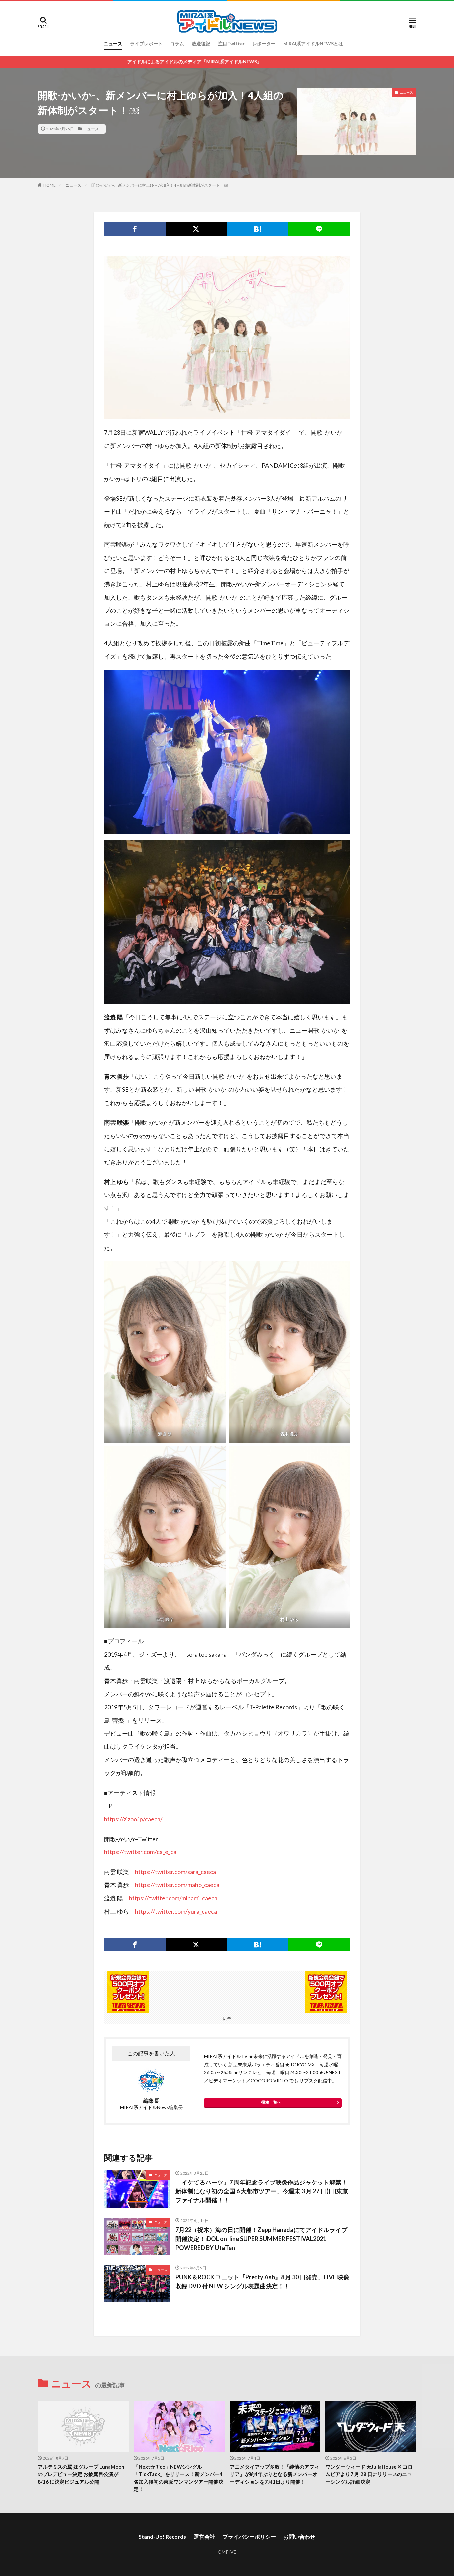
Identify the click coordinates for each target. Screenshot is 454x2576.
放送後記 (201, 43)
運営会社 (204, 2537)
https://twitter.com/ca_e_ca (140, 1852)
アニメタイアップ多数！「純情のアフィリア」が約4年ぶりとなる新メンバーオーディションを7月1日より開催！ (275, 2474)
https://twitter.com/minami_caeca (173, 1898)
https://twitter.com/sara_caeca (175, 1872)
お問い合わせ (299, 2537)
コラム (177, 43)
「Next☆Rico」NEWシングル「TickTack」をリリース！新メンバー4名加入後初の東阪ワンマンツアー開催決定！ (178, 2478)
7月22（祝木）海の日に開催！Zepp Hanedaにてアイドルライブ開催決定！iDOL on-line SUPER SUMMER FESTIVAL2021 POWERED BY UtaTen (261, 2239)
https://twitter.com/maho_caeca (177, 1885)
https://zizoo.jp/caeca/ (133, 1819)
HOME (49, 185)
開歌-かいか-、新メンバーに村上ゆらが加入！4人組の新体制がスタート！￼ (160, 185)
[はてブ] (258, 229)
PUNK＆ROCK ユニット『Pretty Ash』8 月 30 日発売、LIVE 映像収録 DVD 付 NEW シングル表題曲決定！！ (262, 2281)
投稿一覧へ (271, 2102)
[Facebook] (135, 229)
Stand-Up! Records (162, 2537)
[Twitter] (196, 229)
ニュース (113, 43)
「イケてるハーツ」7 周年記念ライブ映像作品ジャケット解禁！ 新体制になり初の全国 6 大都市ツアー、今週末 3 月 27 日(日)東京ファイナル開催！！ (262, 2191)
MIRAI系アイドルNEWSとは (313, 43)
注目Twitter (231, 43)
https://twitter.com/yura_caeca (176, 1911)
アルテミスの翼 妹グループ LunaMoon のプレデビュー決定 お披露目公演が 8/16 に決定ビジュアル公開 (81, 2474)
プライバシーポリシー (249, 2537)
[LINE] (319, 229)
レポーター (264, 43)
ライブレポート (146, 43)
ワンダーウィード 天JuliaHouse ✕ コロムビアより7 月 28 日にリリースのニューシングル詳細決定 (369, 2474)
